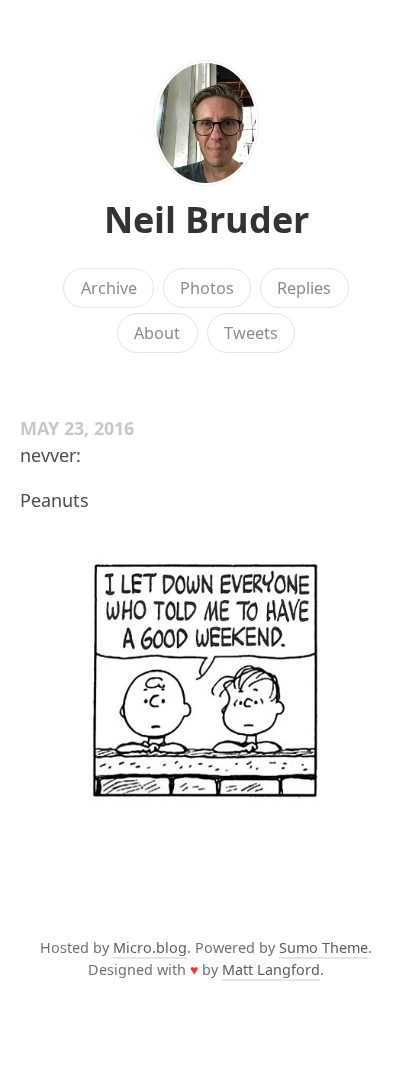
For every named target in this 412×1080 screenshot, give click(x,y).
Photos (207, 288)
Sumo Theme (323, 947)
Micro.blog (150, 947)
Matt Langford (271, 969)
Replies (304, 288)
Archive (109, 288)
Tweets (251, 333)
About (157, 333)
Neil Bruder (206, 219)
